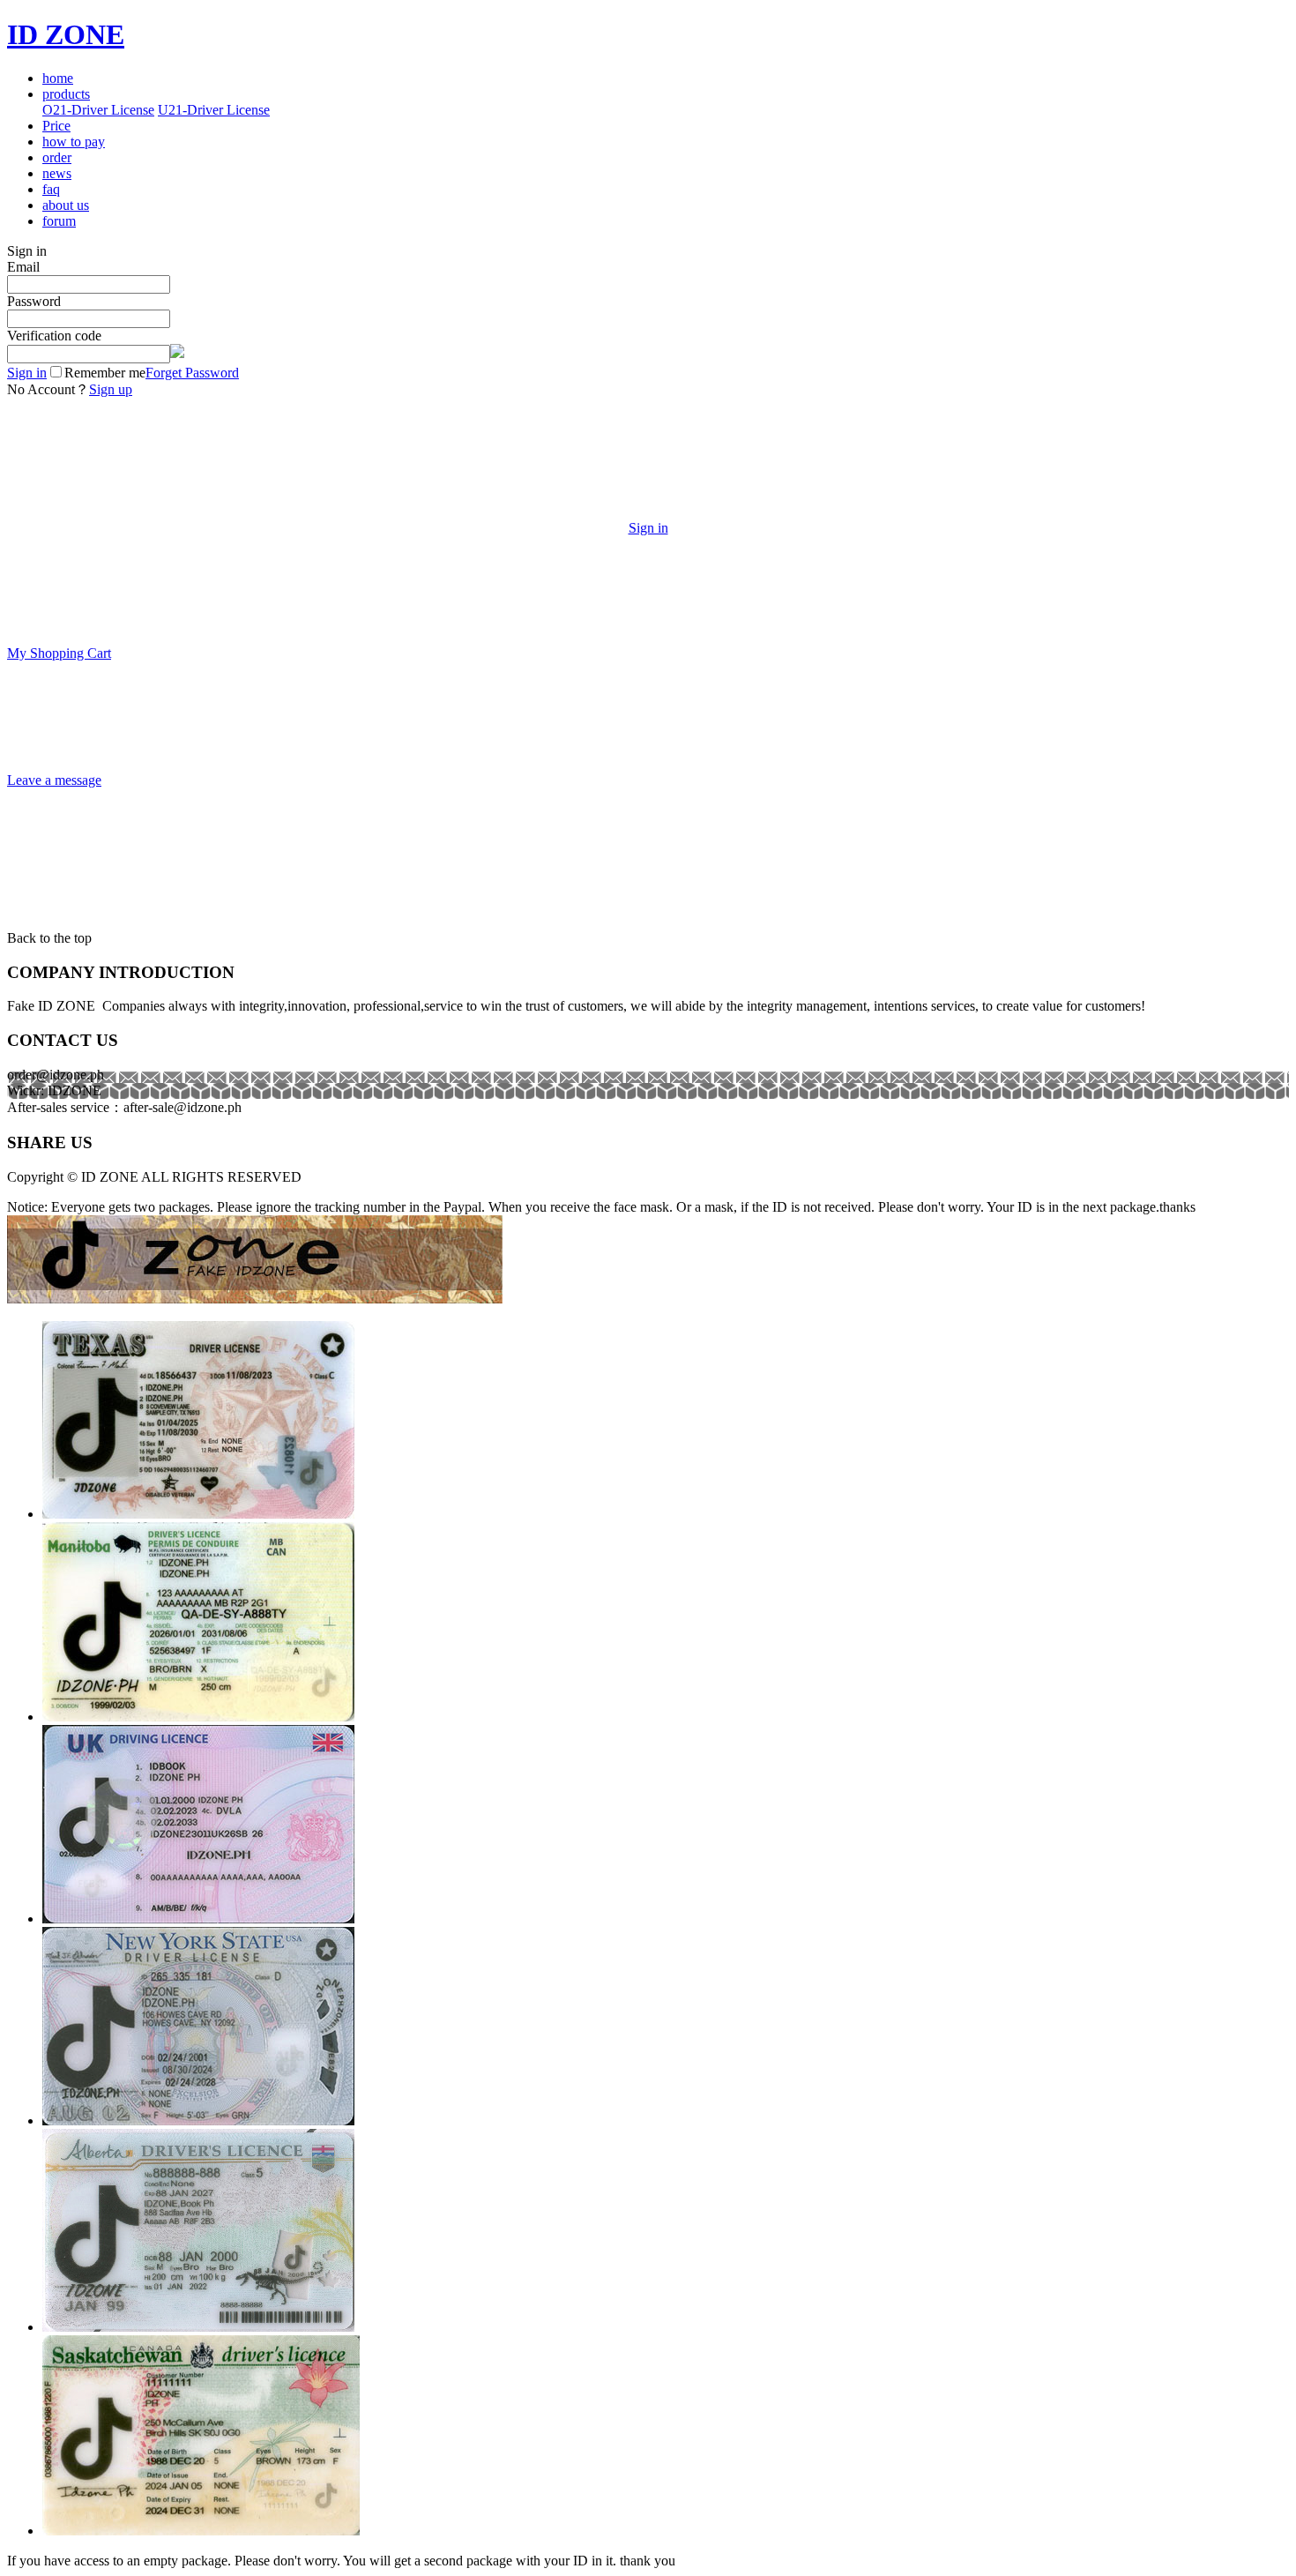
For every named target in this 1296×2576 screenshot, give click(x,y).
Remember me (105, 373)
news (57, 173)
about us (66, 205)
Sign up (111, 389)
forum (59, 221)
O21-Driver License (98, 110)
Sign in (27, 373)
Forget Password (192, 373)
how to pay (74, 142)
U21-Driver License (214, 110)
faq (51, 189)
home (58, 78)
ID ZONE (66, 34)
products (66, 94)
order (57, 157)
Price (56, 126)
